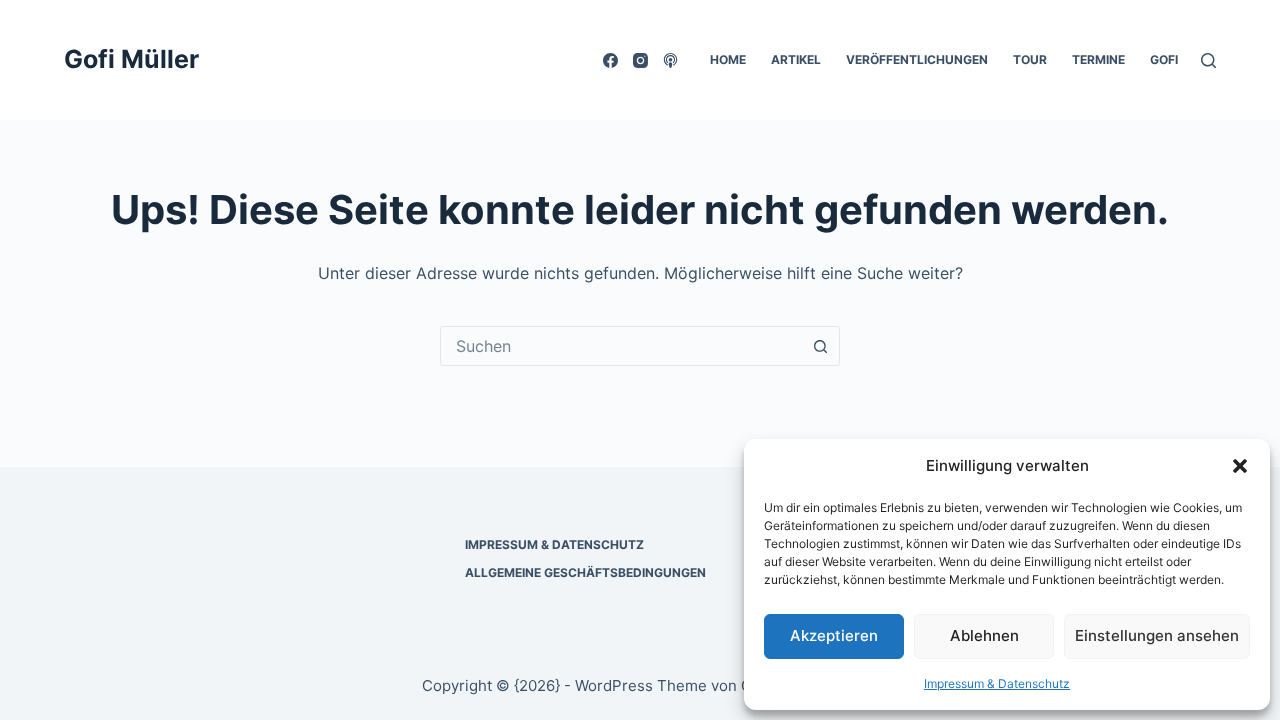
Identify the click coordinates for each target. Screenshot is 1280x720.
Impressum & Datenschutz (997, 683)
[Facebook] (610, 60)
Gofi (1164, 59)
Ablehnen (984, 635)
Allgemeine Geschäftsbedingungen (585, 572)
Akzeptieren (834, 635)
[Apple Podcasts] (670, 60)
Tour (1030, 59)
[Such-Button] (820, 346)
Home (728, 59)
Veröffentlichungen (917, 59)
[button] (1240, 466)
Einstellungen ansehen (1157, 635)
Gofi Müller (131, 59)
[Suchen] (1208, 60)
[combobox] (621, 346)
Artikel (796, 59)
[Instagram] (640, 60)
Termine (1098, 59)
